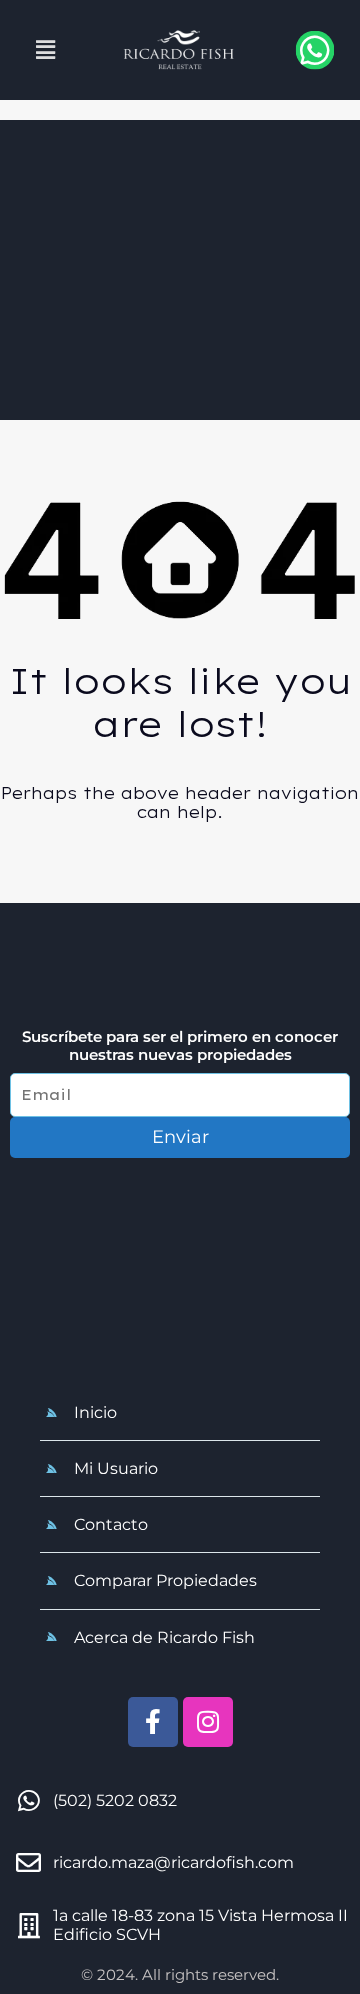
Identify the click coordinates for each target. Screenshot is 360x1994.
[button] (45, 49)
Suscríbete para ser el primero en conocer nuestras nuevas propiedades (180, 1046)
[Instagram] (208, 1722)
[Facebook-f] (153, 1722)
